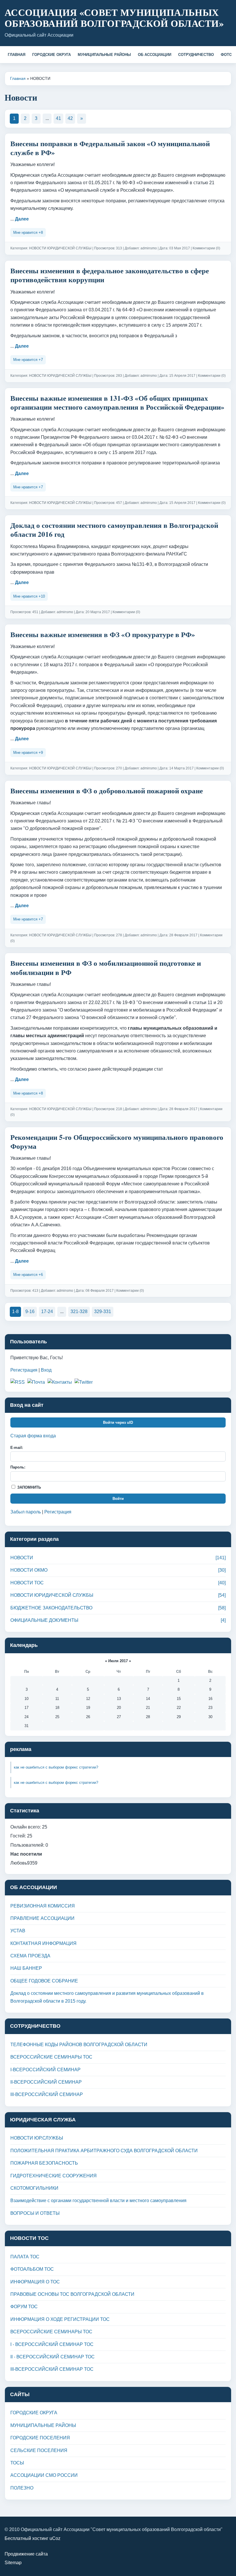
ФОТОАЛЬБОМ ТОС (32, 2269)
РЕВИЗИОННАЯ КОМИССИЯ (43, 1906)
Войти (118, 1499)
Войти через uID (118, 1422)
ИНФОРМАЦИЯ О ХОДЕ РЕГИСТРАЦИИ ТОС (60, 2319)
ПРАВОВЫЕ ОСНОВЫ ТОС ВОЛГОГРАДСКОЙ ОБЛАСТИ (72, 2294)
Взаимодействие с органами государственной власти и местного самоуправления (98, 2201)
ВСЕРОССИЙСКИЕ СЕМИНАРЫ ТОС (51, 2057)
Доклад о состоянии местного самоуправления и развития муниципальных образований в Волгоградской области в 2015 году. (107, 1997)
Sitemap (13, 2563)
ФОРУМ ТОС (24, 2307)
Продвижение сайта (26, 2554)
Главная (18, 78)
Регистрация (24, 1370)
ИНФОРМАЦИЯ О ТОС (35, 2282)
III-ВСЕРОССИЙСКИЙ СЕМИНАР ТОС (52, 2369)
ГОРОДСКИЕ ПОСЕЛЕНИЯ (40, 2438)
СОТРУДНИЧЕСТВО (196, 55)
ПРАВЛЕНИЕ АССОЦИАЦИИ (42, 1918)
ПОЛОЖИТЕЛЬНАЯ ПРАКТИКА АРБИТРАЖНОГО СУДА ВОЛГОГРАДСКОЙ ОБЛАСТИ (104, 2151)
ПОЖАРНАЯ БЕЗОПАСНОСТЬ (44, 2163)
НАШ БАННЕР (26, 1968)
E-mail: (17, 1448)
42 (70, 118)
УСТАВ (18, 1931)
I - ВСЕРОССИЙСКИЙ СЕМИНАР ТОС (52, 2344)
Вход (46, 1370)
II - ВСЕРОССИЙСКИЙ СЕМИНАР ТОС (53, 2357)
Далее (22, 219)
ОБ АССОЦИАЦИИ (155, 55)
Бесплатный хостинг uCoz (33, 2538)
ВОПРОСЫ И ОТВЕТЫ (35, 2213)
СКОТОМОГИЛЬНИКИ (34, 2188)
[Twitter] (84, 1382)
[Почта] (36, 1382)
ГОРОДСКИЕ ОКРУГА (52, 55)
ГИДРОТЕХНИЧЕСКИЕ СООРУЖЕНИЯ (54, 2176)
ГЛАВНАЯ (17, 55)
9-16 (30, 1311)
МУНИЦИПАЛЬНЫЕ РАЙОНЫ (104, 55)
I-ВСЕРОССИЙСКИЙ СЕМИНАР (45, 2070)
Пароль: (18, 1467)
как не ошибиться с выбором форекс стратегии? (56, 1767)
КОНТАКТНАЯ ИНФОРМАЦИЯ (43, 1943)
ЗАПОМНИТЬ (28, 1487)
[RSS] (18, 1382)
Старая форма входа (33, 1436)
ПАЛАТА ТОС (25, 2257)
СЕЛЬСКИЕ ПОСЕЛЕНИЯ (39, 2450)
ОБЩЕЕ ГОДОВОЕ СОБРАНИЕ (44, 1981)
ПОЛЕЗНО (22, 2488)
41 (58, 118)
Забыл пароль (26, 1512)
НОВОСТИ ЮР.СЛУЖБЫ (37, 2138)
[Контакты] (60, 1382)
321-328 (79, 1311)
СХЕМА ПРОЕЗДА (30, 1956)
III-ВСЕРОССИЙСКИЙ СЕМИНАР (47, 2094)
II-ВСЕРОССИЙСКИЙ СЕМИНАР (46, 2082)
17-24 (47, 1311)
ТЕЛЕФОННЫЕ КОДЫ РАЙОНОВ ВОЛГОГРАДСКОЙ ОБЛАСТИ (79, 2045)
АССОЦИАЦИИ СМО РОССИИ (44, 2475)
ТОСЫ (17, 2463)
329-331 (103, 1311)
